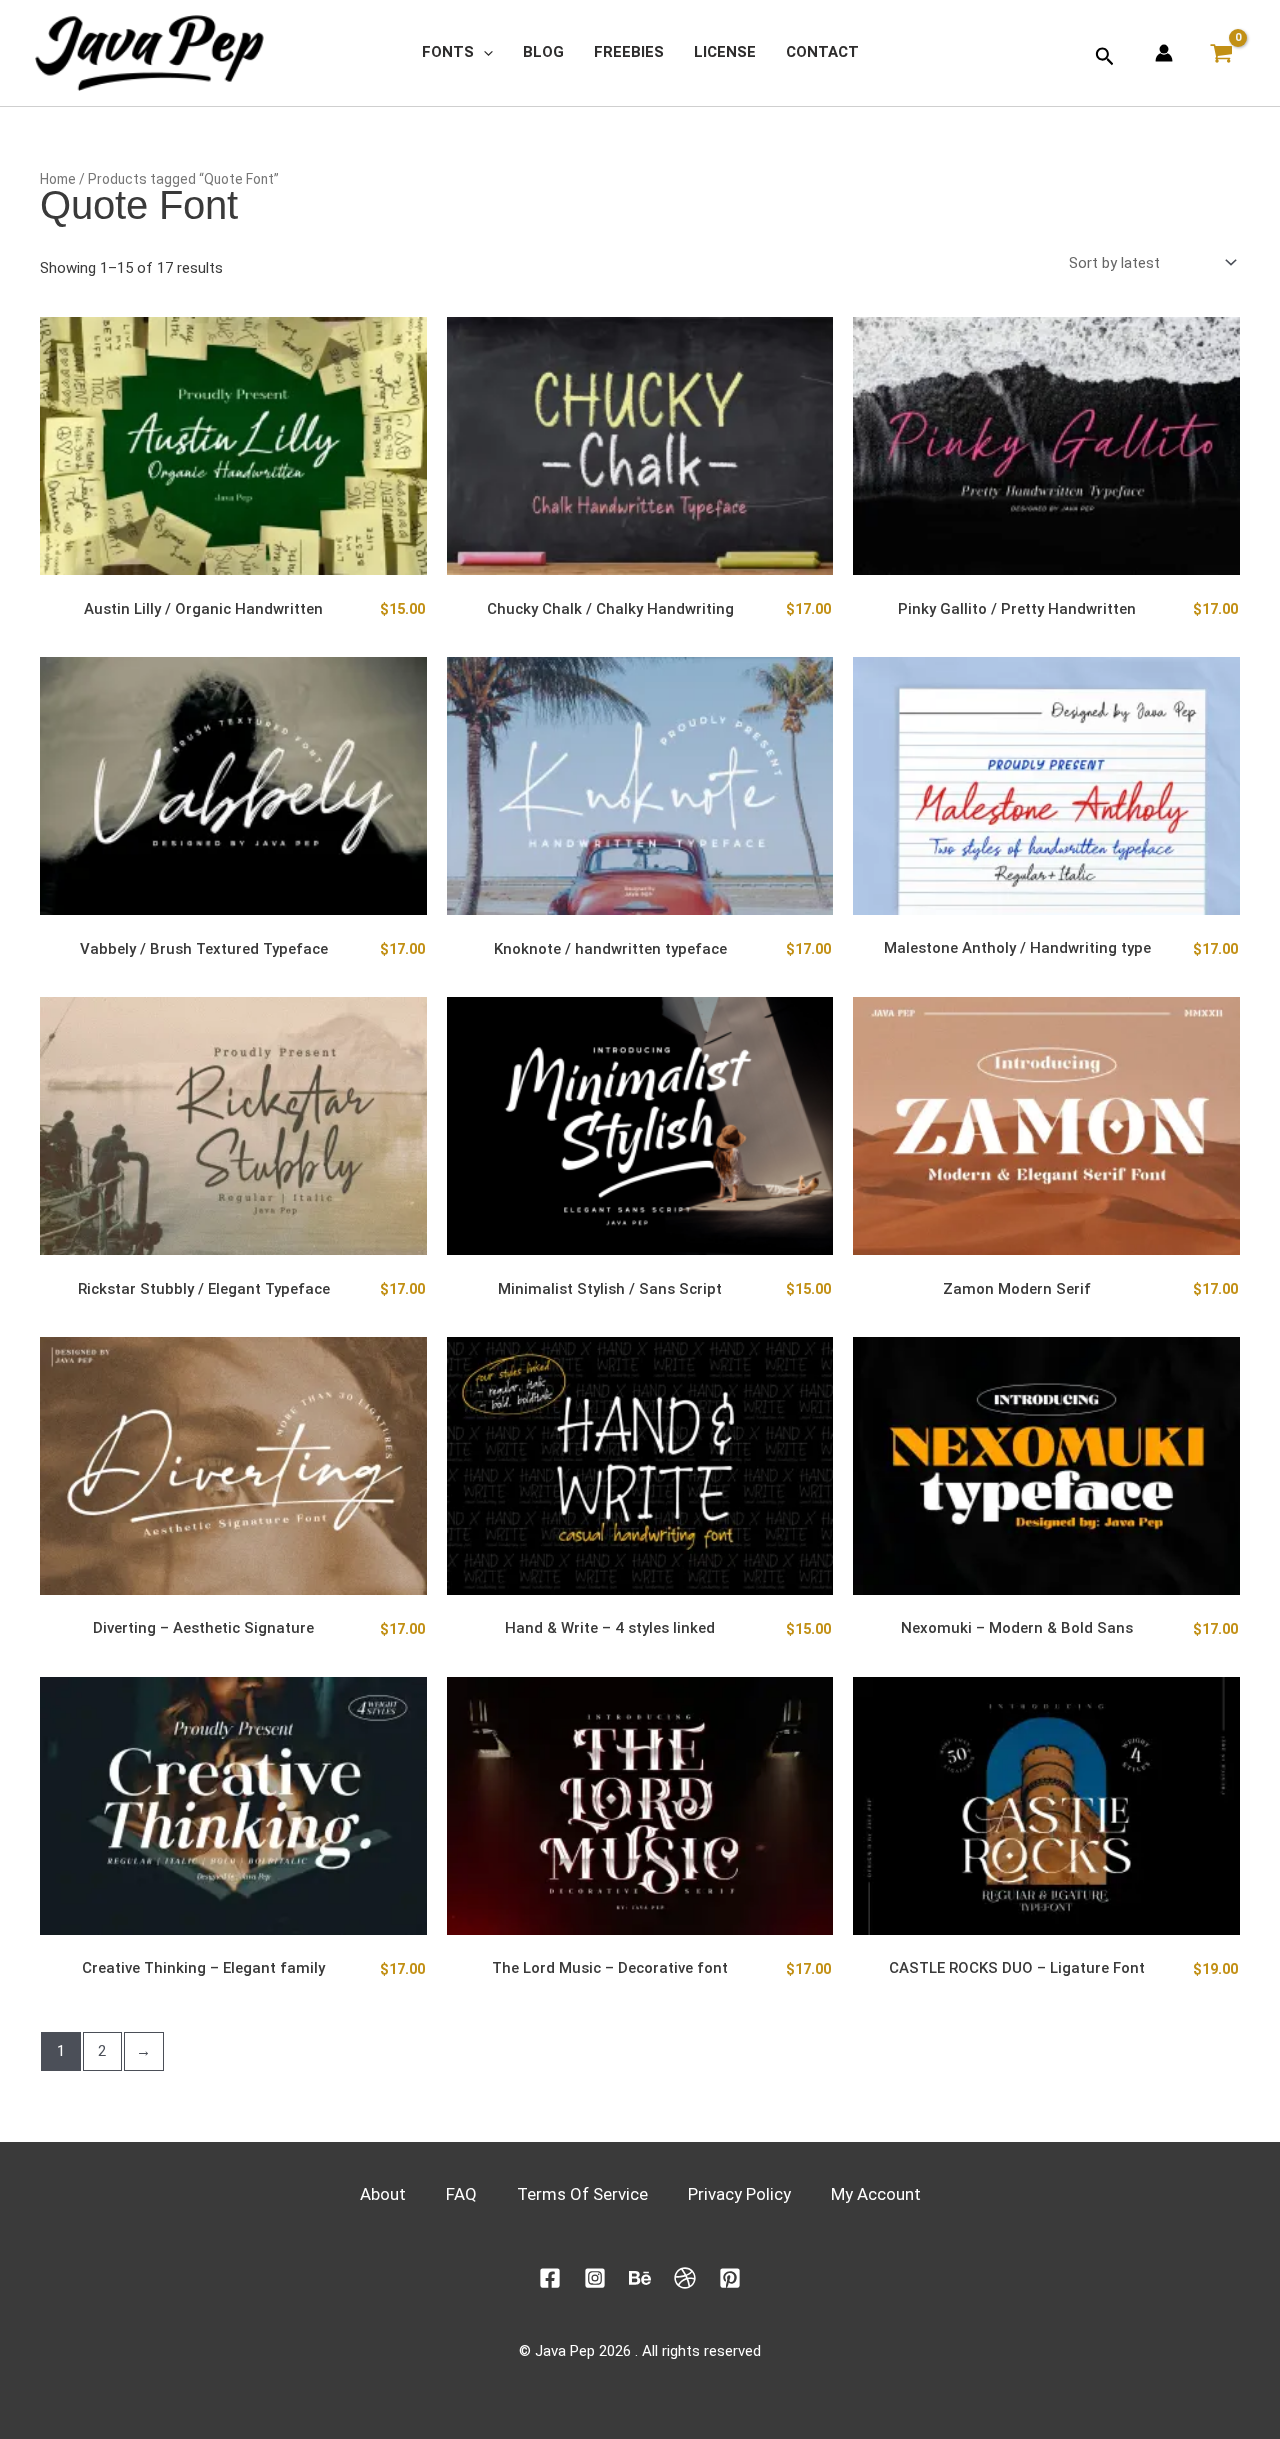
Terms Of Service (582, 2194)
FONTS (448, 52)
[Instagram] (595, 2278)
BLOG (543, 52)
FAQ (461, 2194)
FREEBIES (629, 52)
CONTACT (822, 52)
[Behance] (640, 2278)
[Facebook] (550, 2278)
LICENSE (725, 52)
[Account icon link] (1164, 53)
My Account (876, 2194)
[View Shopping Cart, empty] (1226, 53)
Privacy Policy (739, 2194)
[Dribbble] (685, 2278)
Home (58, 179)
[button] (483, 52)
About (383, 2194)
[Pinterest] (730, 2278)
